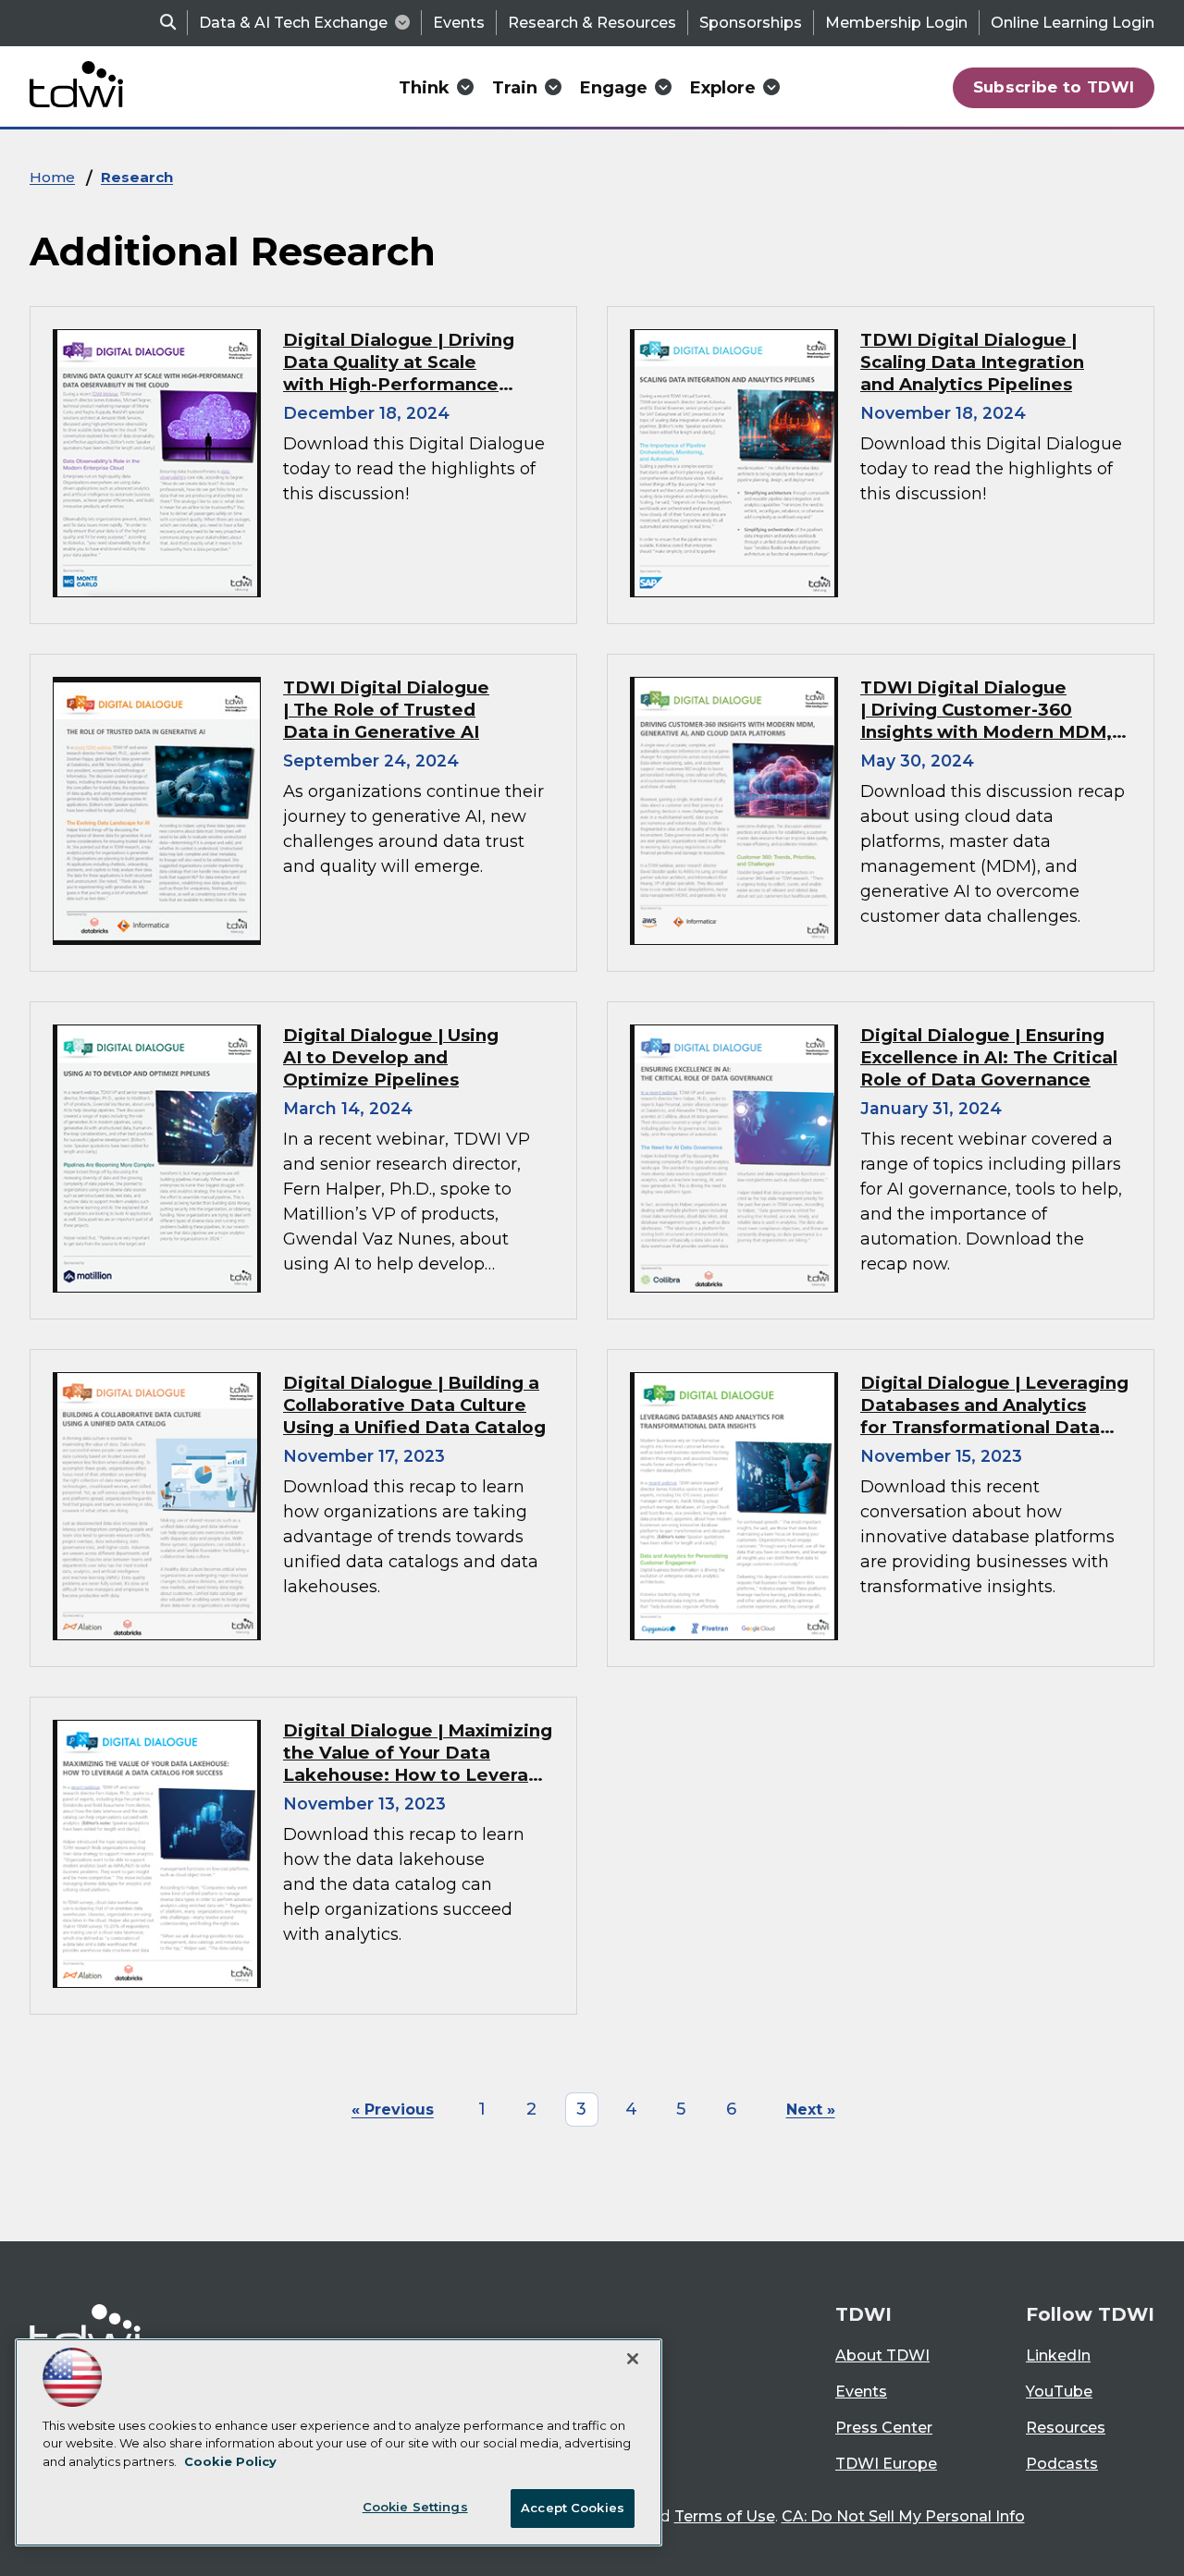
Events (459, 23)
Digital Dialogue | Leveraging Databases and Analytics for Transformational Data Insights (994, 1416)
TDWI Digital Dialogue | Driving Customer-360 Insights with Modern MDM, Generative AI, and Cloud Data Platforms (986, 732)
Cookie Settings (415, 2507)
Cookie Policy (230, 2461)
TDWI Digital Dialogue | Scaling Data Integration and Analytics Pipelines (972, 362)
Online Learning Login (1073, 23)
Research (137, 177)
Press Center (884, 2428)
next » (811, 2110)
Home (52, 177)
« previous (393, 2110)
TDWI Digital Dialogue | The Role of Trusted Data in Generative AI (386, 710)
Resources (1066, 2428)
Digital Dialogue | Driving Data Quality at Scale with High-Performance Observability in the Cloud (401, 373)
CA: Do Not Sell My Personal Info (903, 2516)
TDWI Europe (886, 2464)
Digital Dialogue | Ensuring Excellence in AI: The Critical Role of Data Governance (989, 1057)
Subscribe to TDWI (1054, 87)
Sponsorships (751, 23)
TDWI (863, 2314)
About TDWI (882, 2355)
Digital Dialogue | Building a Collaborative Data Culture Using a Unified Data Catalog (414, 1405)
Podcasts (1062, 2464)
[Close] (633, 2359)
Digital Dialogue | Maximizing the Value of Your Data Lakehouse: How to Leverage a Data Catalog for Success (418, 1764)
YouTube (1059, 2392)
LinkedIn (1058, 2355)
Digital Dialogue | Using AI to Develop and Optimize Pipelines (391, 1057)
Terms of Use (725, 2516)
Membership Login (896, 23)
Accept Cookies (573, 2508)
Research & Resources (592, 23)
